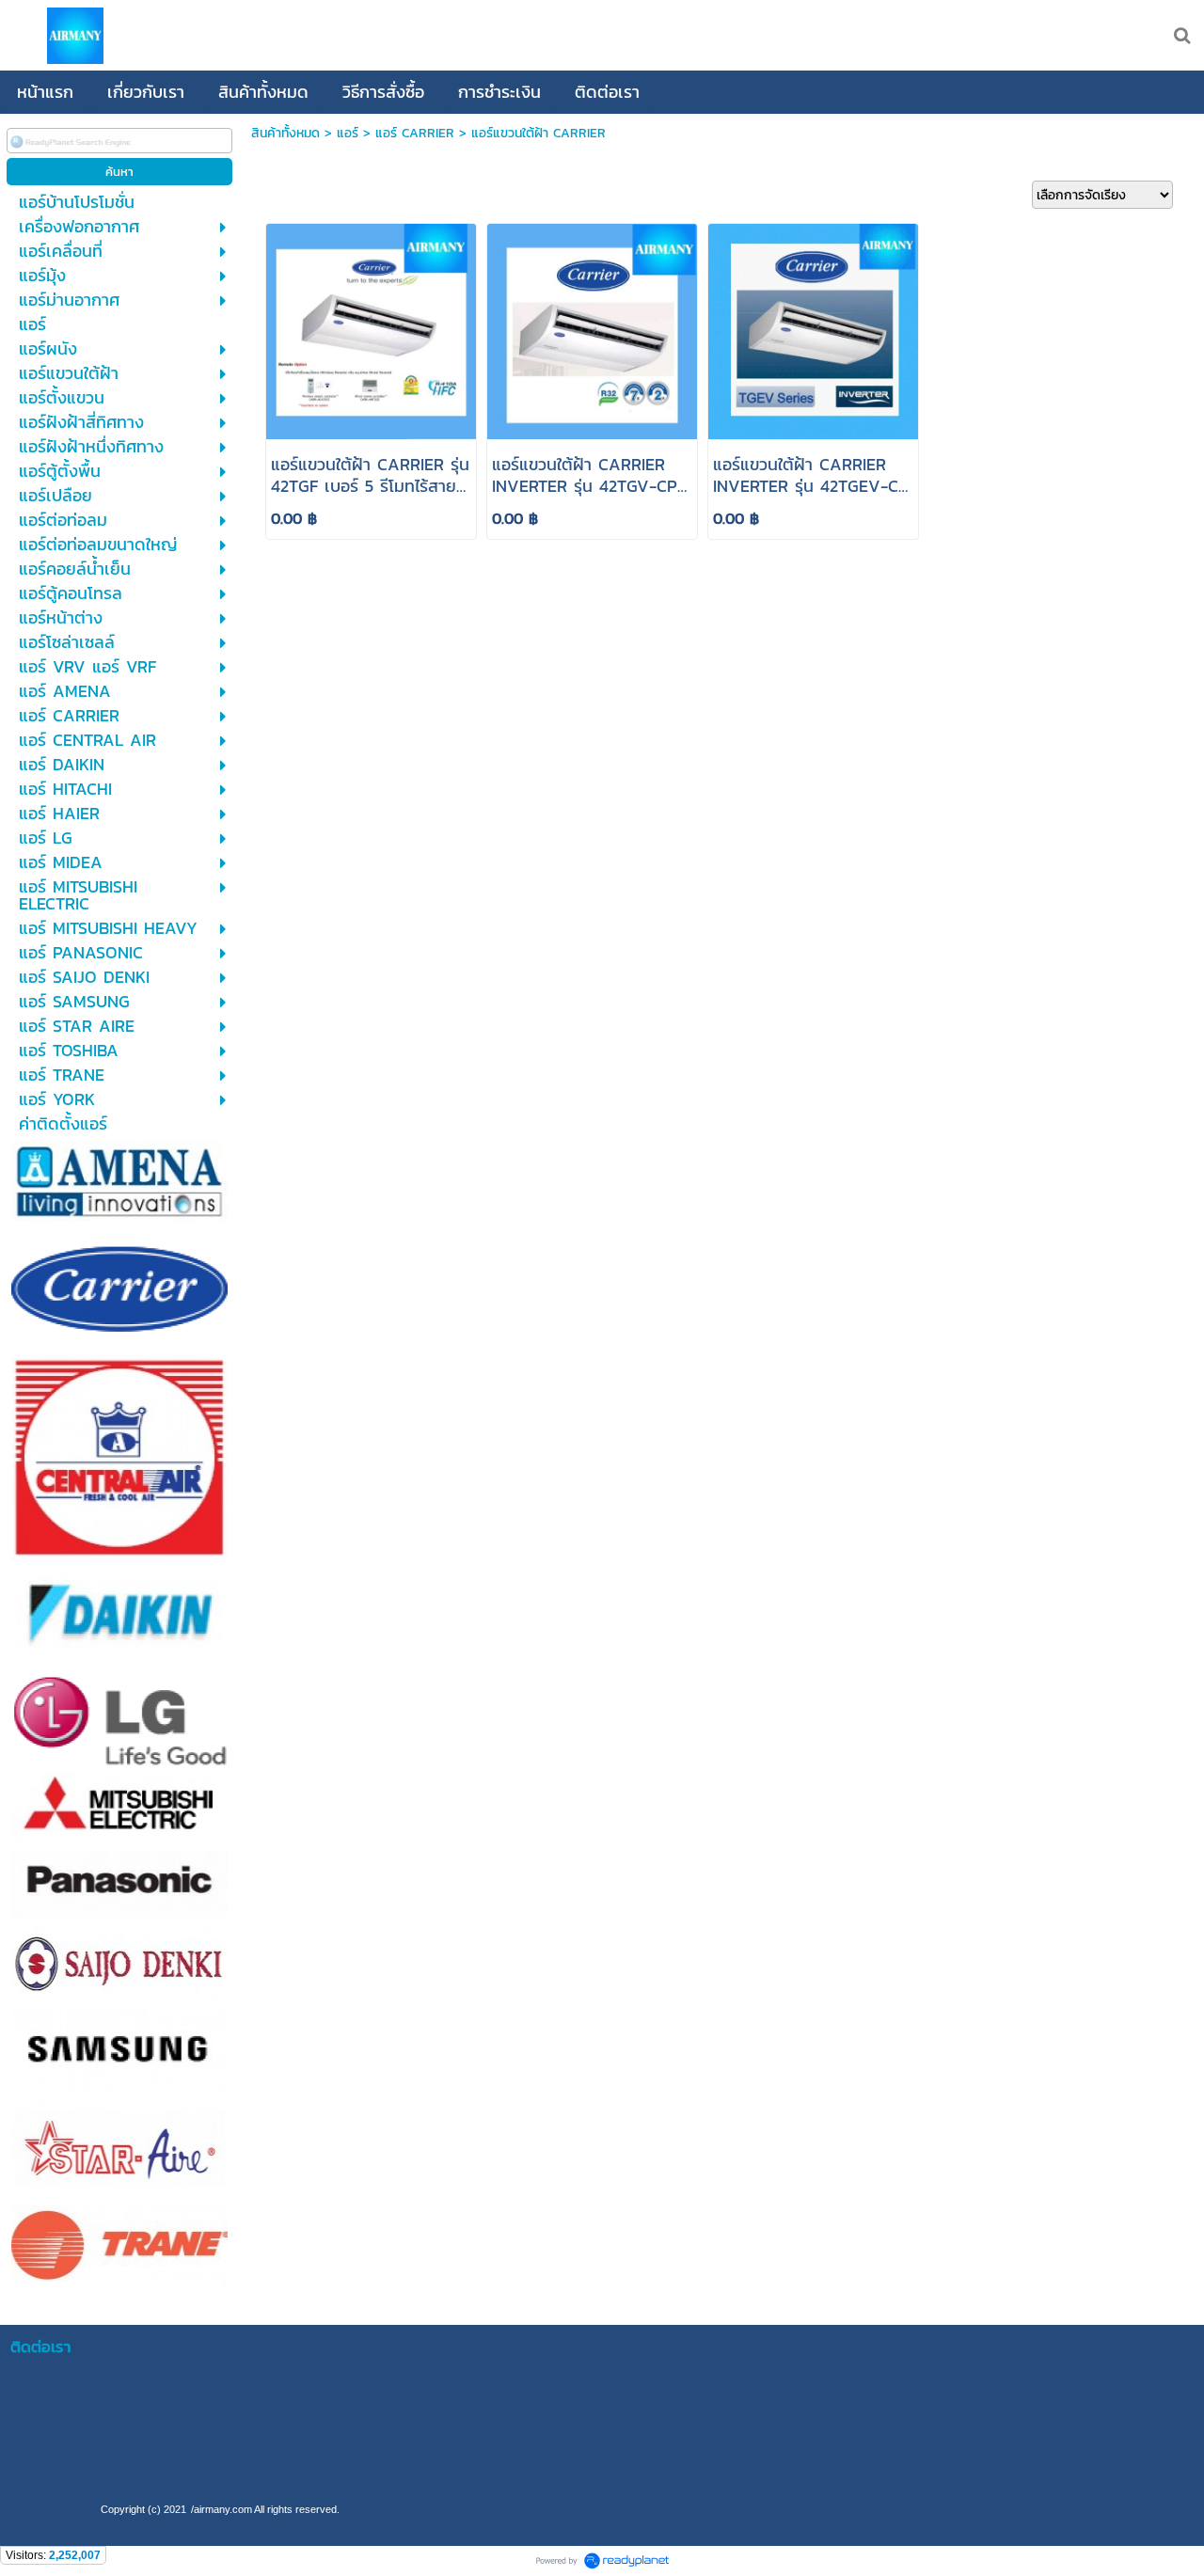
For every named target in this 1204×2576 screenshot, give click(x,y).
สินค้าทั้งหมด (285, 133)
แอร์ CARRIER (415, 133)
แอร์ (348, 133)
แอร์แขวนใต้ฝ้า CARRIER (539, 133)
